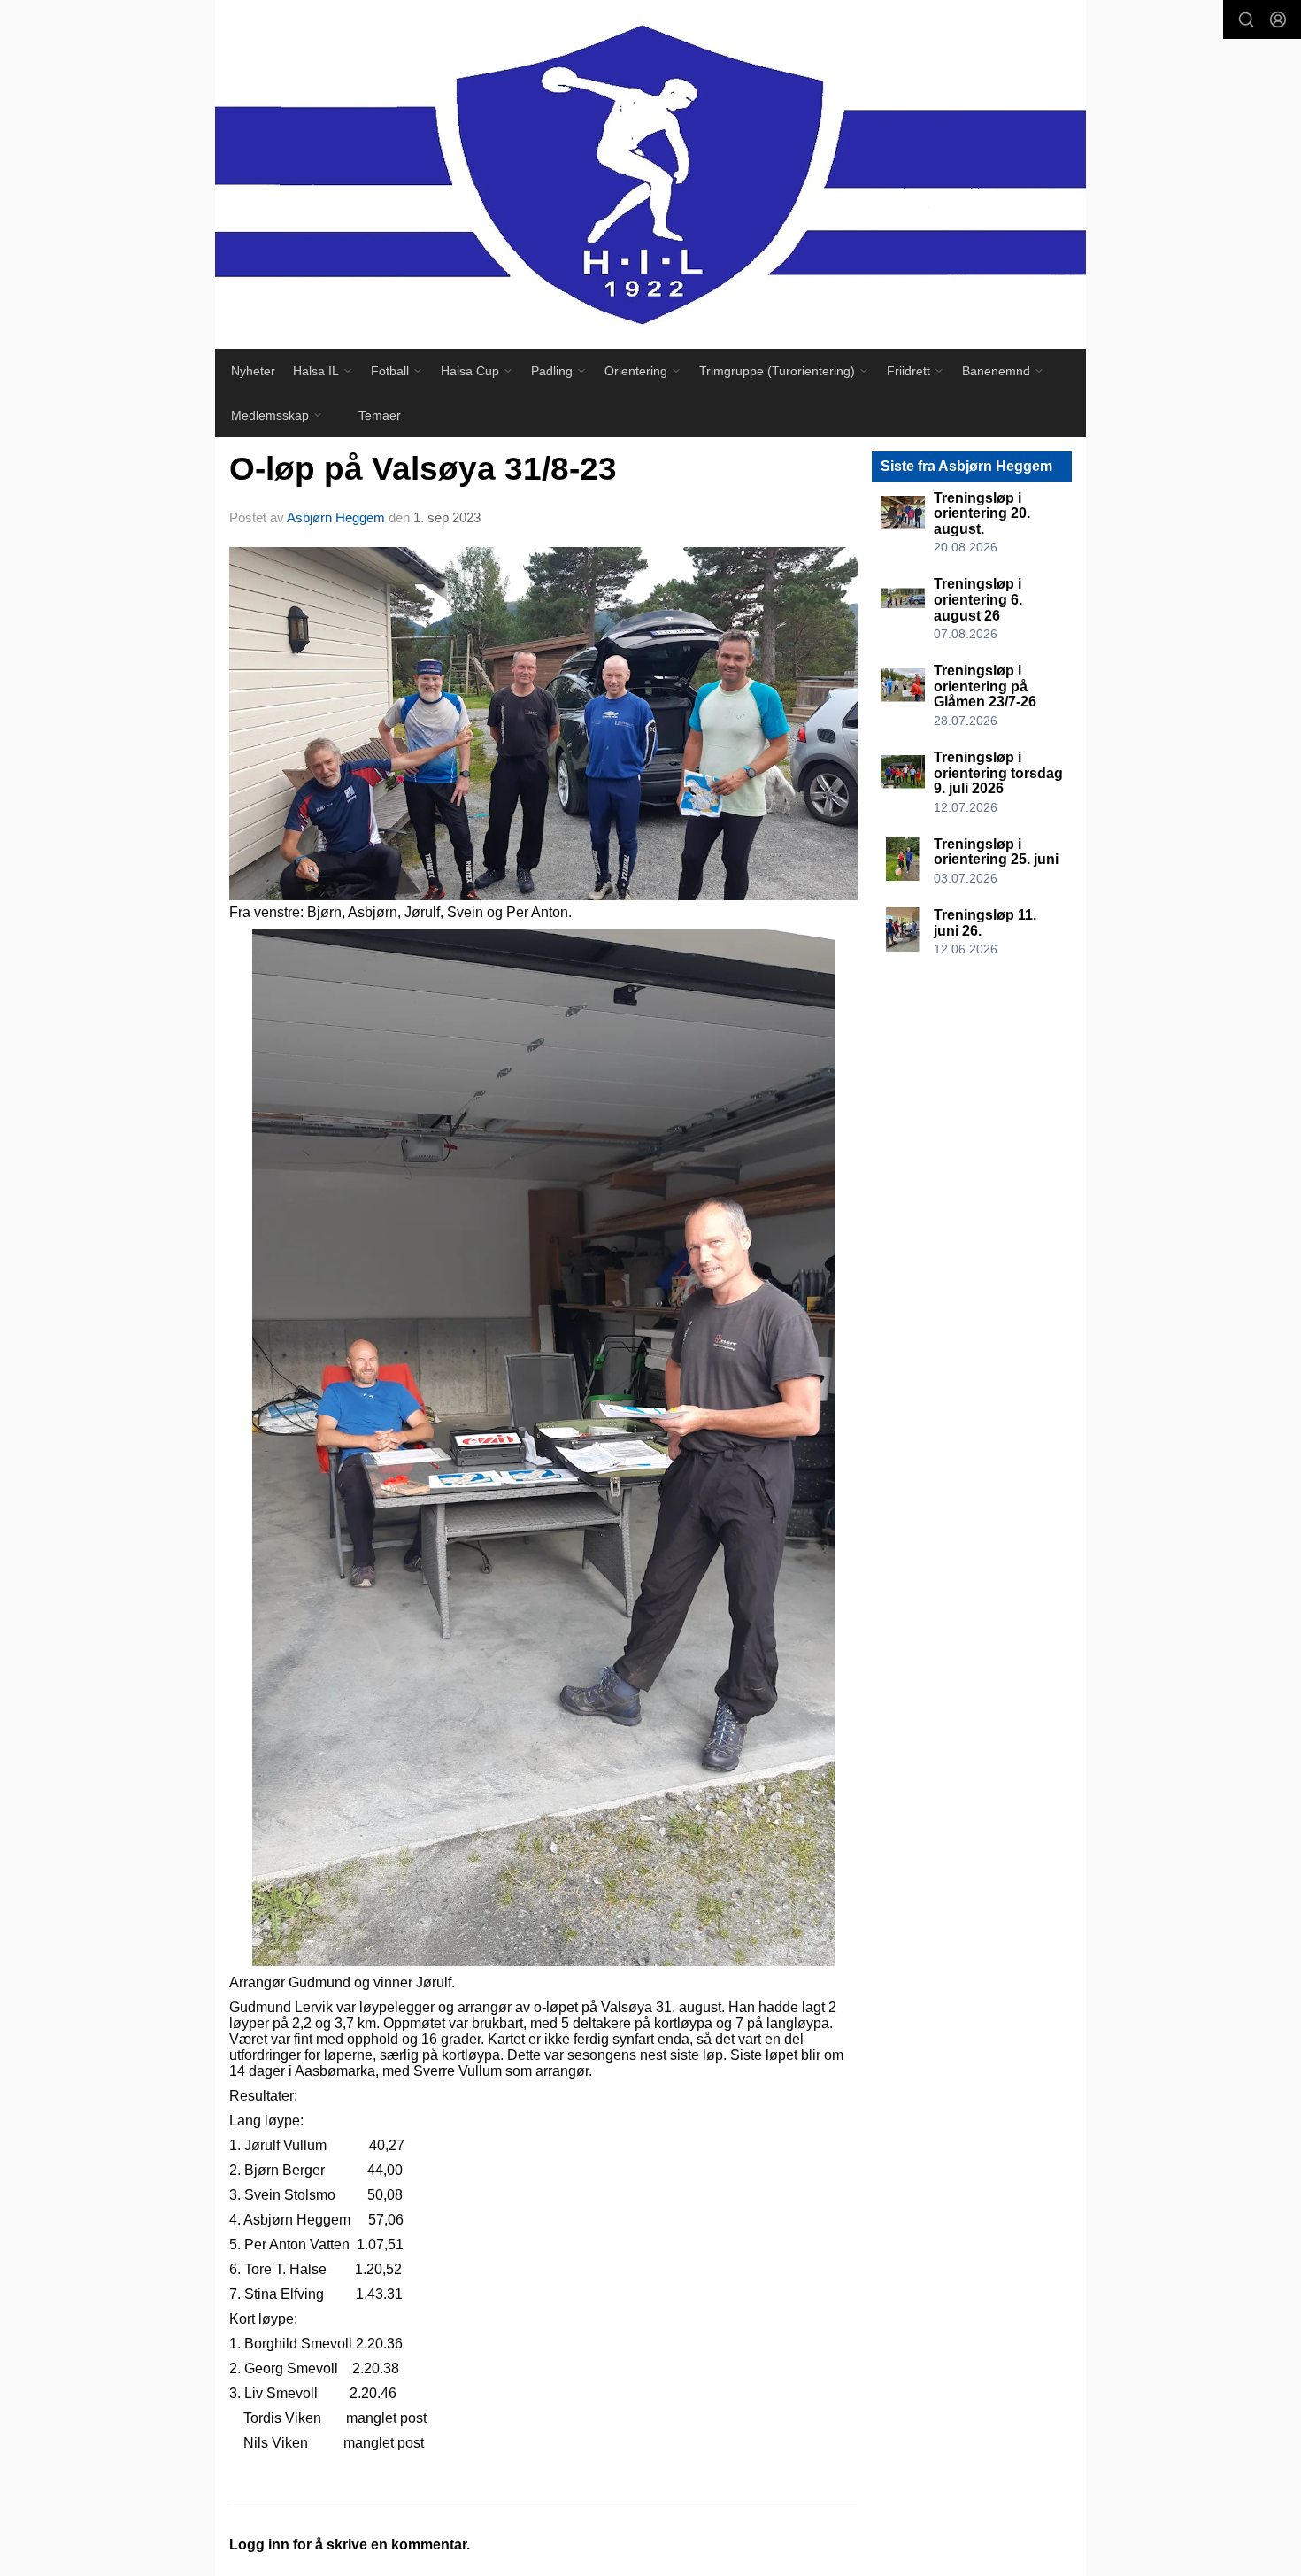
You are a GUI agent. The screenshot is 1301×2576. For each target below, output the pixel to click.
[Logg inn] (1278, 19)
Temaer (380, 415)
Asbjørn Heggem (336, 517)
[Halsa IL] (650, 174)
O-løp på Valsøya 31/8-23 (423, 469)
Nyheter (253, 371)
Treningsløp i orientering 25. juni (996, 852)
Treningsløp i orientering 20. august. (982, 513)
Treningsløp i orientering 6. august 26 (978, 599)
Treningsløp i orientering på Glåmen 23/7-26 (985, 686)
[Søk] (1246, 19)
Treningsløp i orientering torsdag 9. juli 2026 (998, 773)
